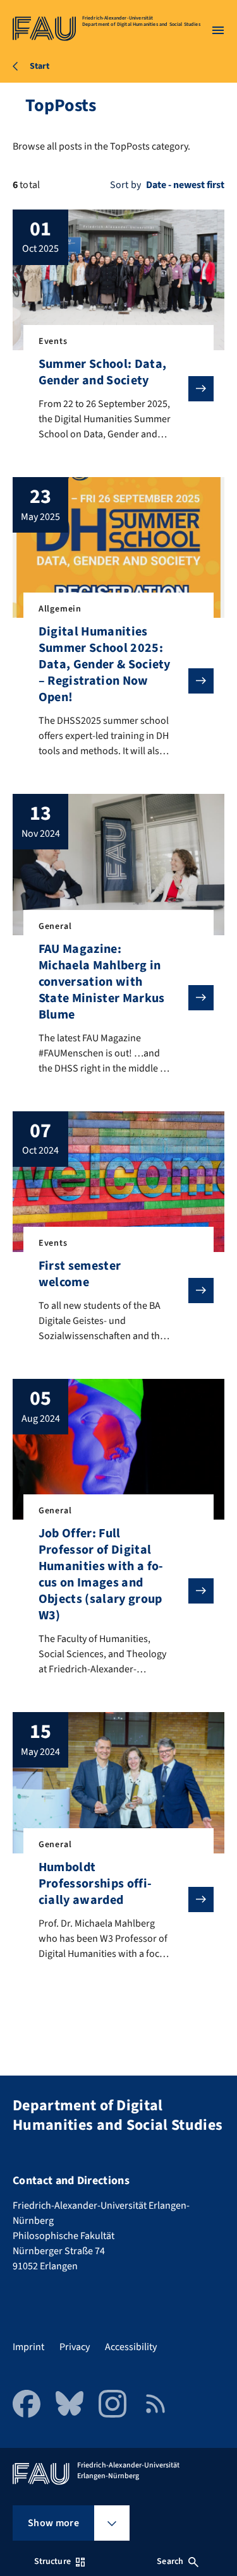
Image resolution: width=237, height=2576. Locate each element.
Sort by (125, 185)
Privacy (75, 2347)
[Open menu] (218, 30)
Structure (52, 2561)
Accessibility (131, 2347)
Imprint (28, 2347)
